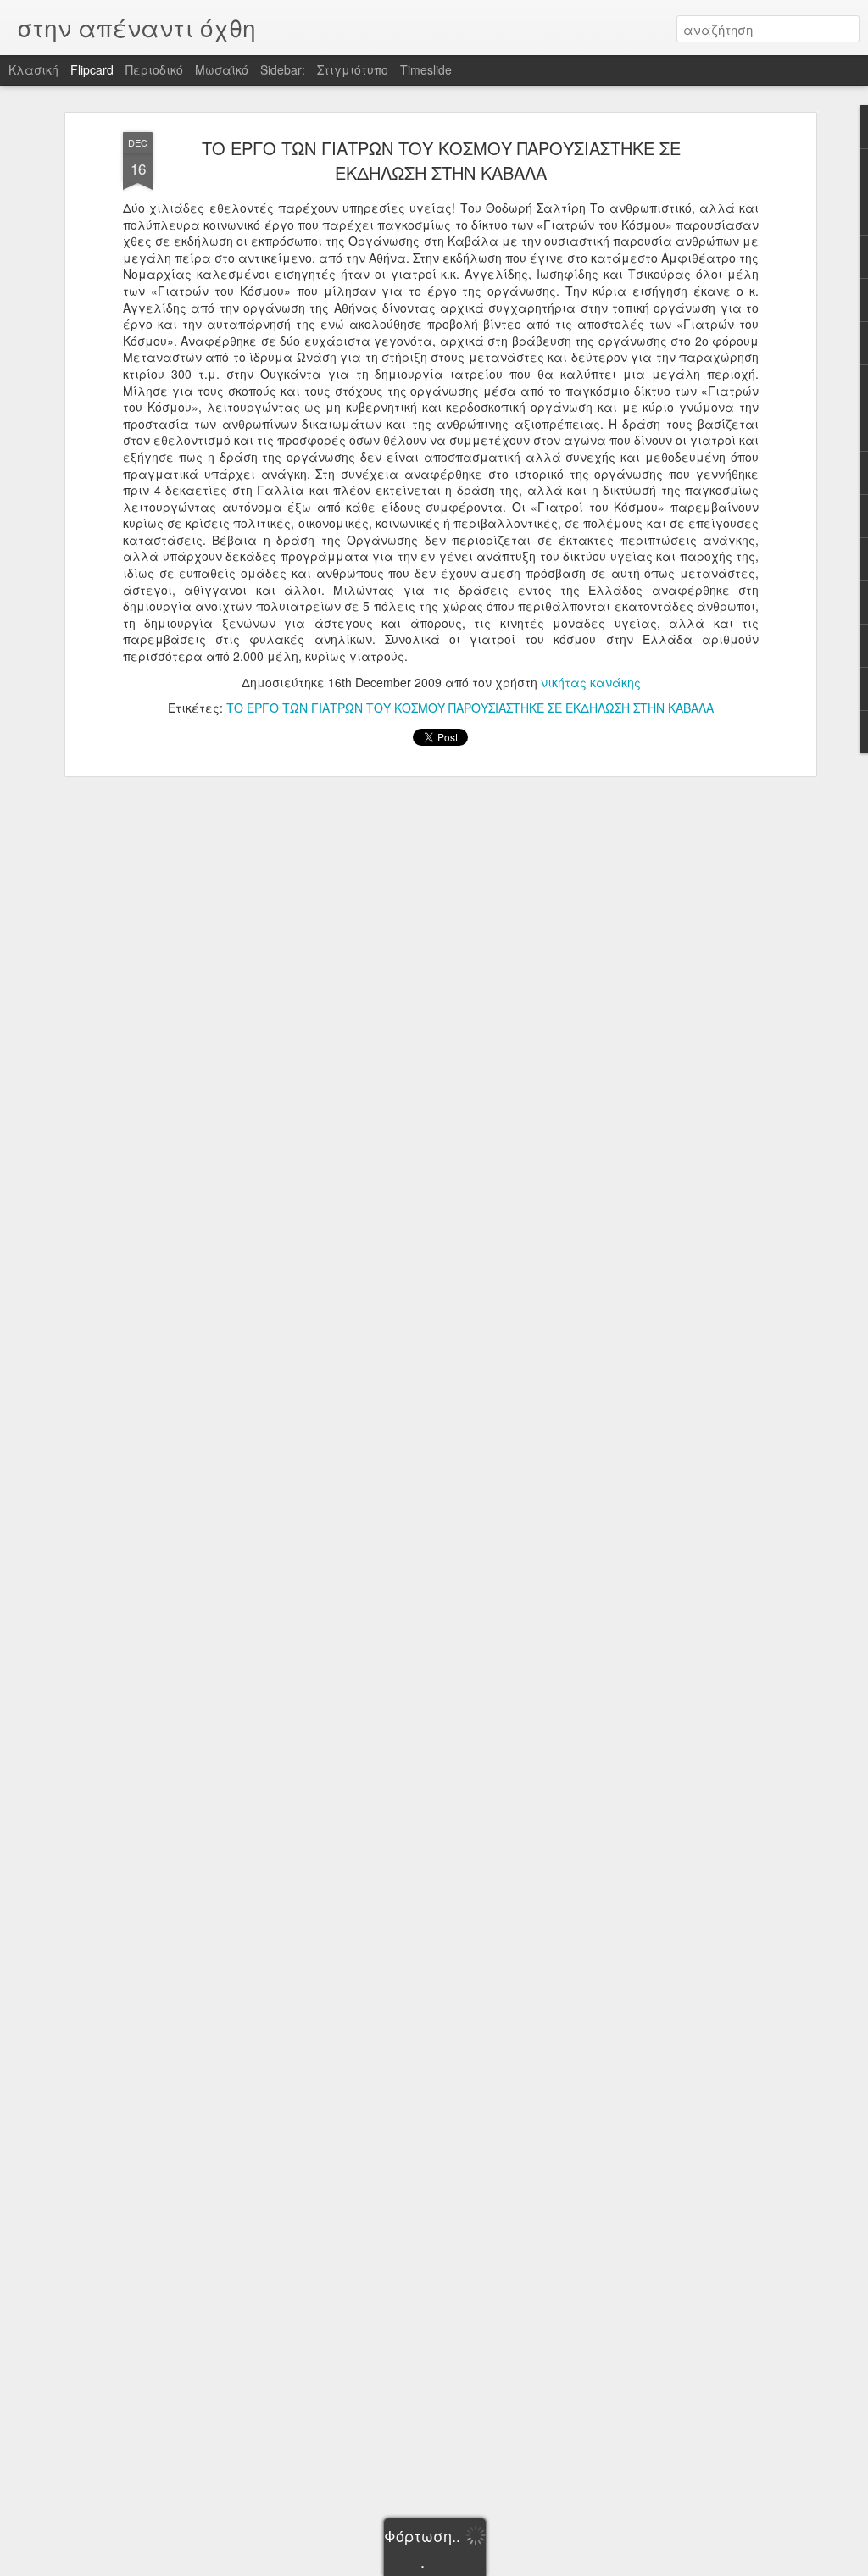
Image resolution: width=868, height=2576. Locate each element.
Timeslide (426, 69)
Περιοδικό (154, 69)
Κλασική (33, 69)
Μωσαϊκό (222, 69)
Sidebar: (283, 69)
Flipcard (92, 69)
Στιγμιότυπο (353, 69)
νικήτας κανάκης (591, 682)
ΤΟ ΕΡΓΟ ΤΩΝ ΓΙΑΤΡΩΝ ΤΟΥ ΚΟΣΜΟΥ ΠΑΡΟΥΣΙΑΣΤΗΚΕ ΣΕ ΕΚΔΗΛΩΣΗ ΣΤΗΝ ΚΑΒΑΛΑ (441, 160)
